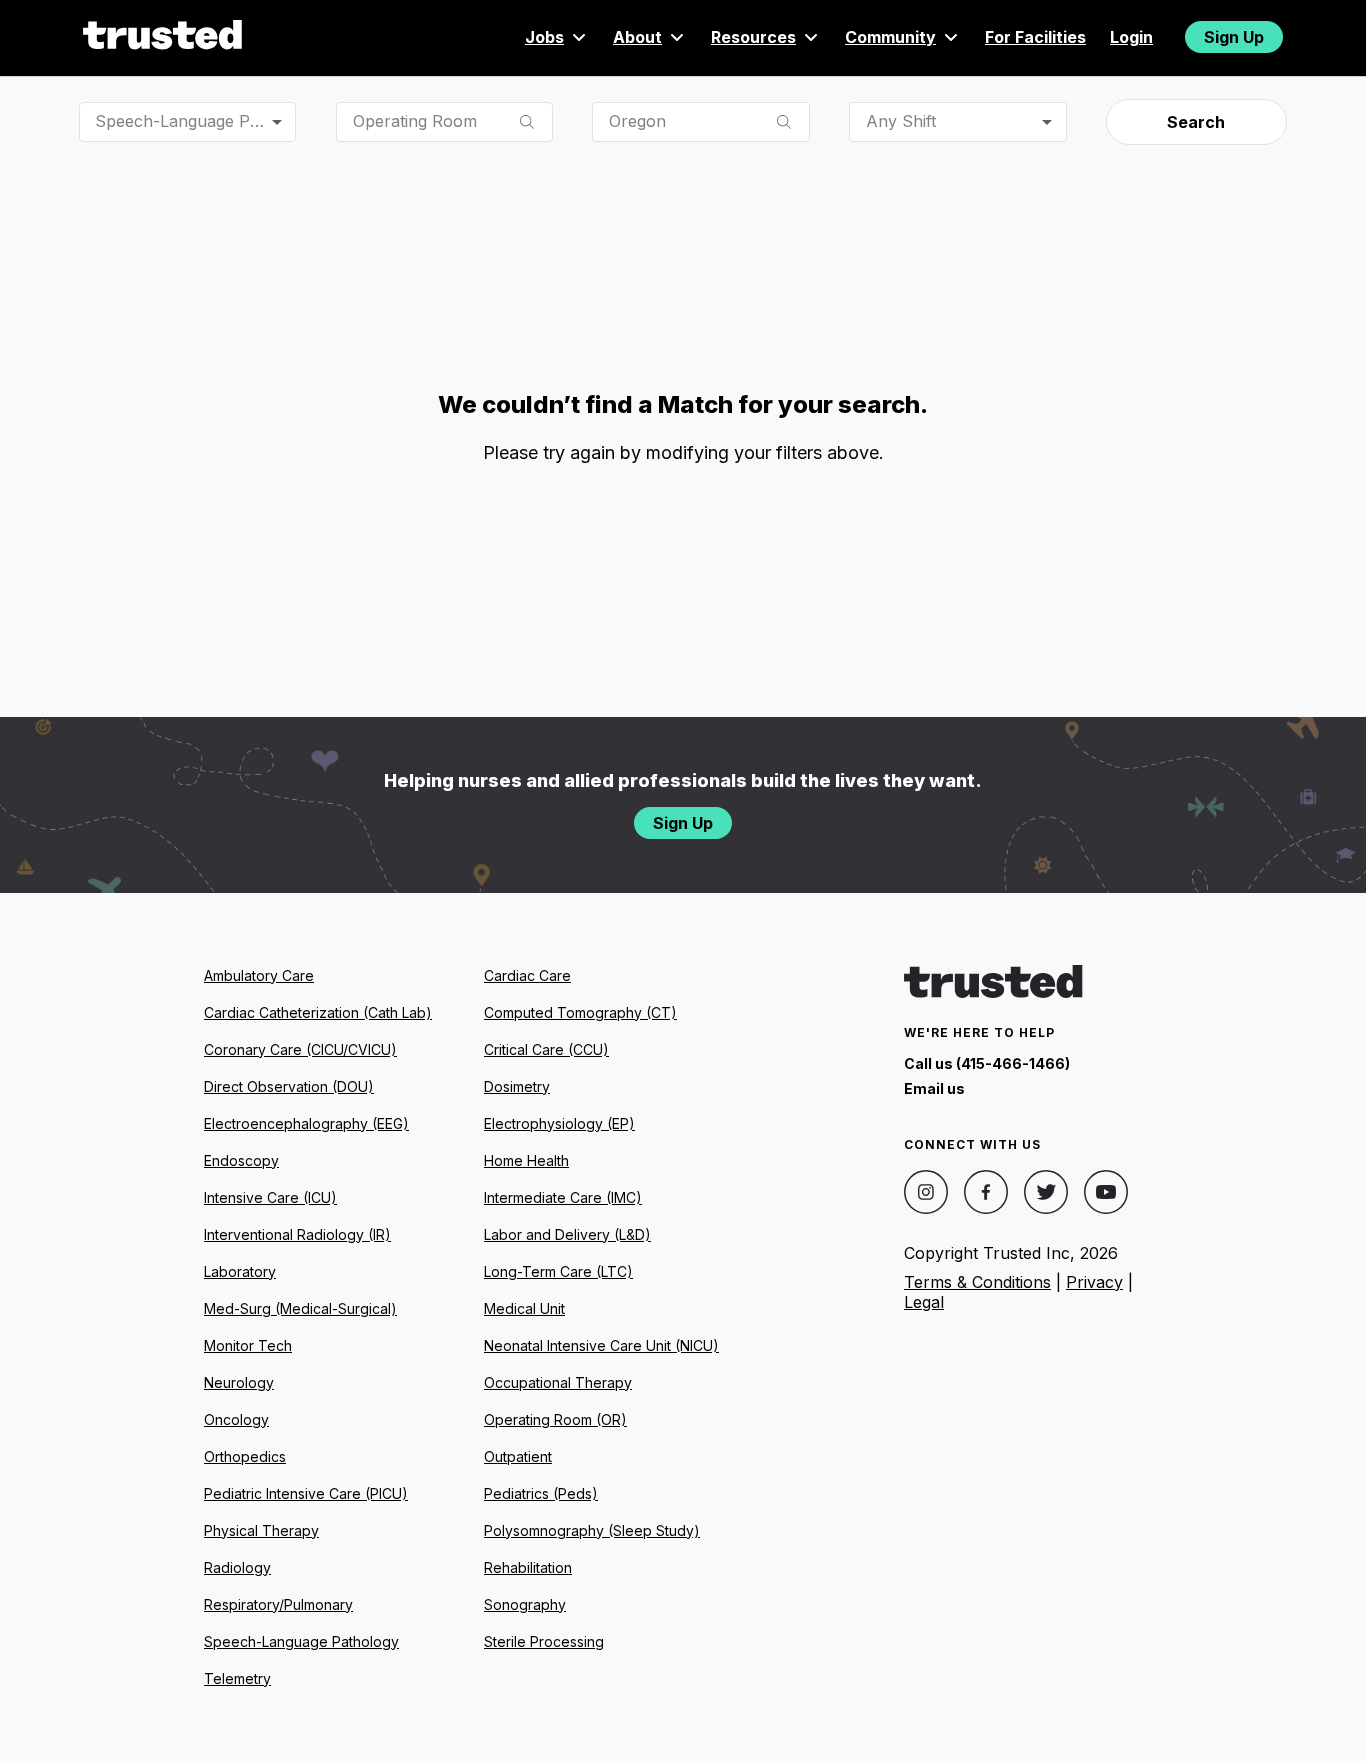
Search (1196, 122)
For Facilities (1035, 37)
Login (1131, 37)
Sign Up (1234, 37)
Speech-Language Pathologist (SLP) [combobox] (195, 121)
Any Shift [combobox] (901, 121)
